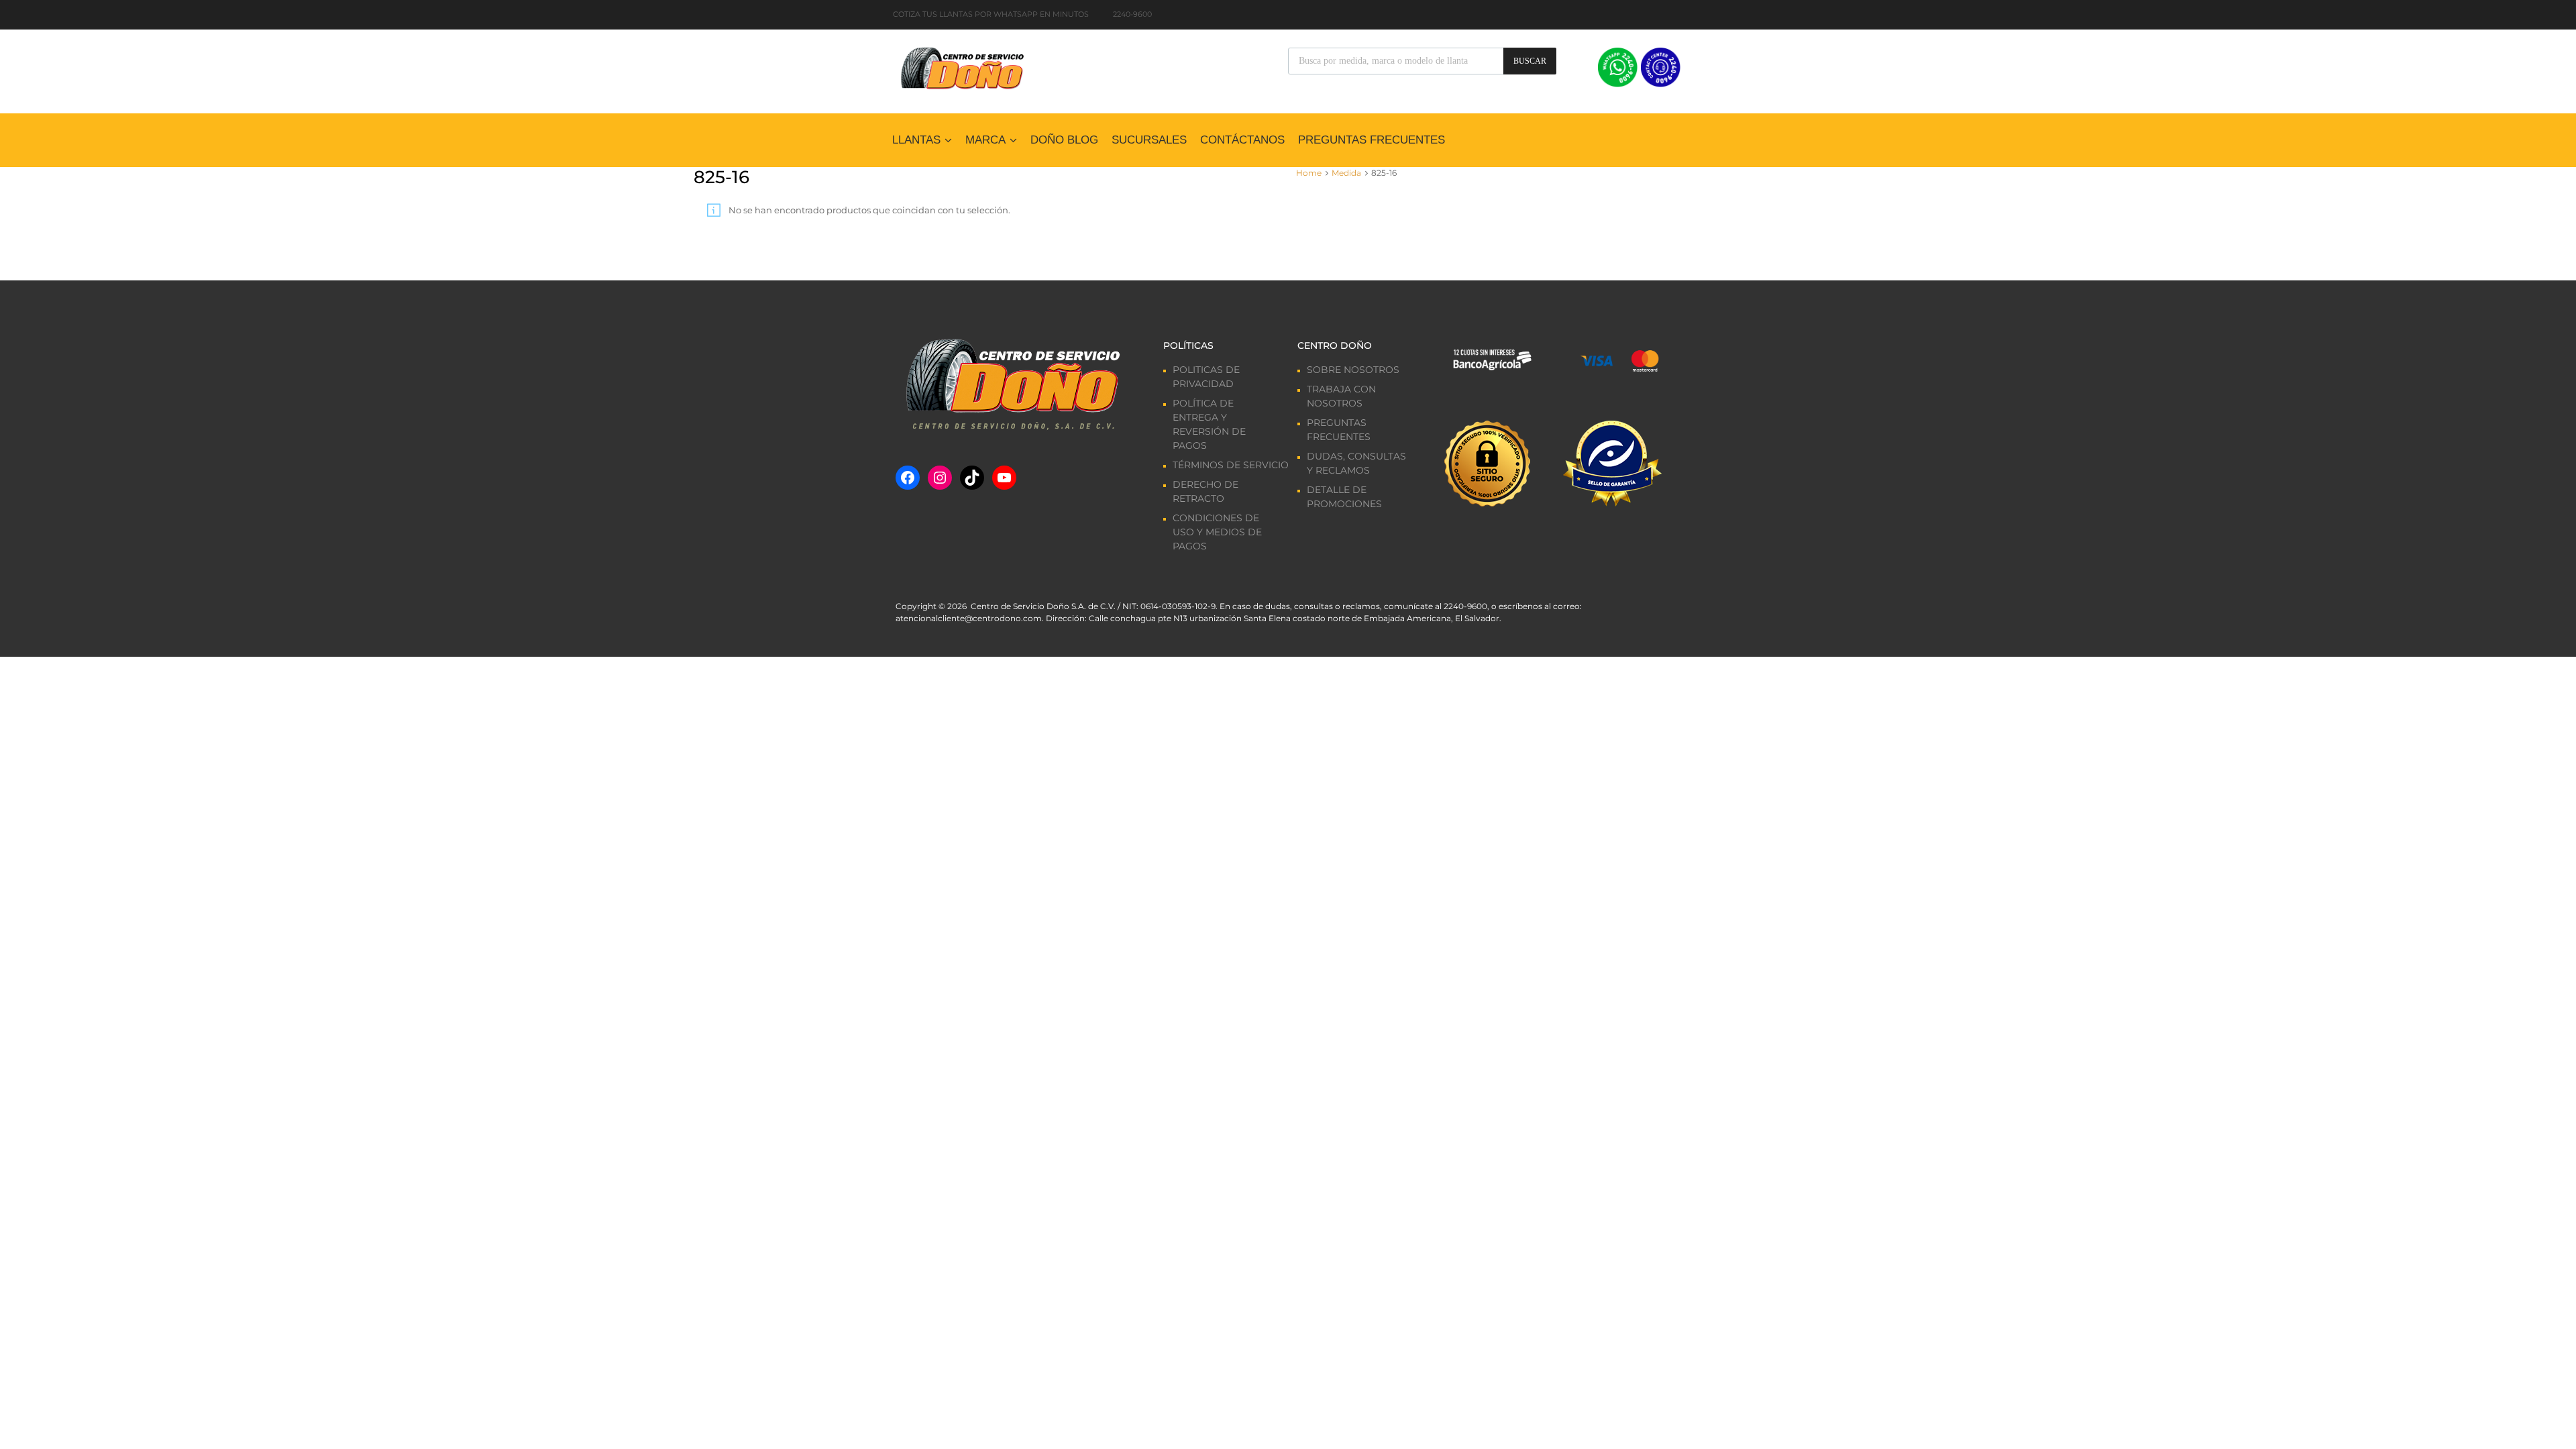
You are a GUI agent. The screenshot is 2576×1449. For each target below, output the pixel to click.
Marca (985, 140)
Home (1309, 173)
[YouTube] (1004, 478)
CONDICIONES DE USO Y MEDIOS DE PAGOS (1217, 532)
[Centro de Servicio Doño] (962, 66)
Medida (1346, 173)
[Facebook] (908, 478)
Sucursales (1149, 140)
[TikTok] (972, 478)
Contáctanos (1242, 140)
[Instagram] (940, 478)
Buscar (1530, 61)
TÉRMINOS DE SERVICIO (1231, 465)
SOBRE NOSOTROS (1353, 370)
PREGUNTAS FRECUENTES (1372, 140)
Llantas (916, 140)
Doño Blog (1064, 140)
